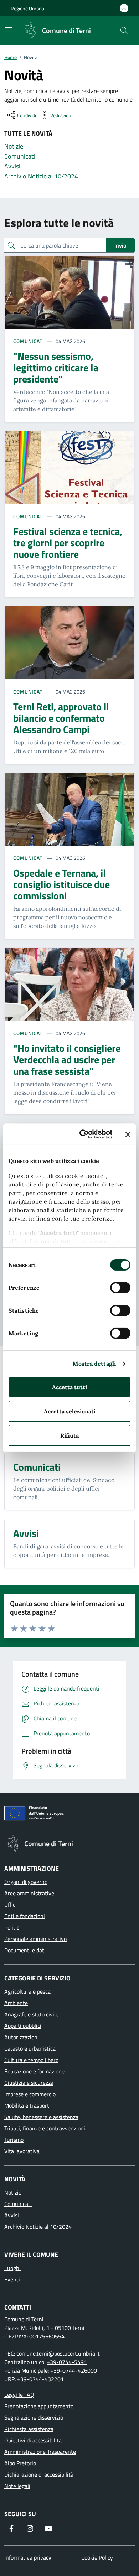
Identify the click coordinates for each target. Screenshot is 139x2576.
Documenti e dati (25, 1950)
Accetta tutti (69, 1387)
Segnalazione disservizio (34, 2417)
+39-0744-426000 (74, 2370)
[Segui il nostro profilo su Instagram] (30, 2529)
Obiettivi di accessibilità (33, 2440)
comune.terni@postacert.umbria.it (58, 2353)
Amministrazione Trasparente (40, 2452)
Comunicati (29, 341)
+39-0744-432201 (40, 2379)
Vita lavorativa (22, 2151)
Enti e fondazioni (25, 1916)
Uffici (11, 1905)
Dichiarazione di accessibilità (39, 2474)
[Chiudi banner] (128, 1134)
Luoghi (12, 2268)
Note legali (17, 2486)
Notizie (13, 2192)
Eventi (12, 2279)
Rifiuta (69, 1435)
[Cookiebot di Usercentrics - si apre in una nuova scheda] (84, 1134)
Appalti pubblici (23, 2026)
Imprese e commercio (30, 2094)
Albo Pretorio (20, 2463)
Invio (120, 245)
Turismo (14, 2140)
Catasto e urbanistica (30, 2048)
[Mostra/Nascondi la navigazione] (9, 30)
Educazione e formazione (34, 2071)
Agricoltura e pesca (27, 1991)
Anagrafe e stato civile (31, 2014)
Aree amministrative (29, 1893)
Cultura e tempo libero (31, 2060)
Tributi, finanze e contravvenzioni (45, 2128)
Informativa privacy (28, 2557)
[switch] (120, 1288)
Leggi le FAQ (19, 2395)
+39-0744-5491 (67, 2362)
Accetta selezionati (70, 1411)
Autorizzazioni (22, 2037)
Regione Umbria (27, 8)
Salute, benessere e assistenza (41, 2117)
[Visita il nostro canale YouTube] (48, 2529)
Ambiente (16, 2003)
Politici (12, 1927)
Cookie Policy (97, 2557)
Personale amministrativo (35, 1939)
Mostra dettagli (94, 1364)
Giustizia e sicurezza (29, 2083)
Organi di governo (26, 1882)
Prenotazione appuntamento (39, 2406)
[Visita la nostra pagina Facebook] (11, 2529)
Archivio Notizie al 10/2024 (38, 2227)
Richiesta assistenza (29, 2429)
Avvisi (12, 2215)
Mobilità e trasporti (27, 2105)
